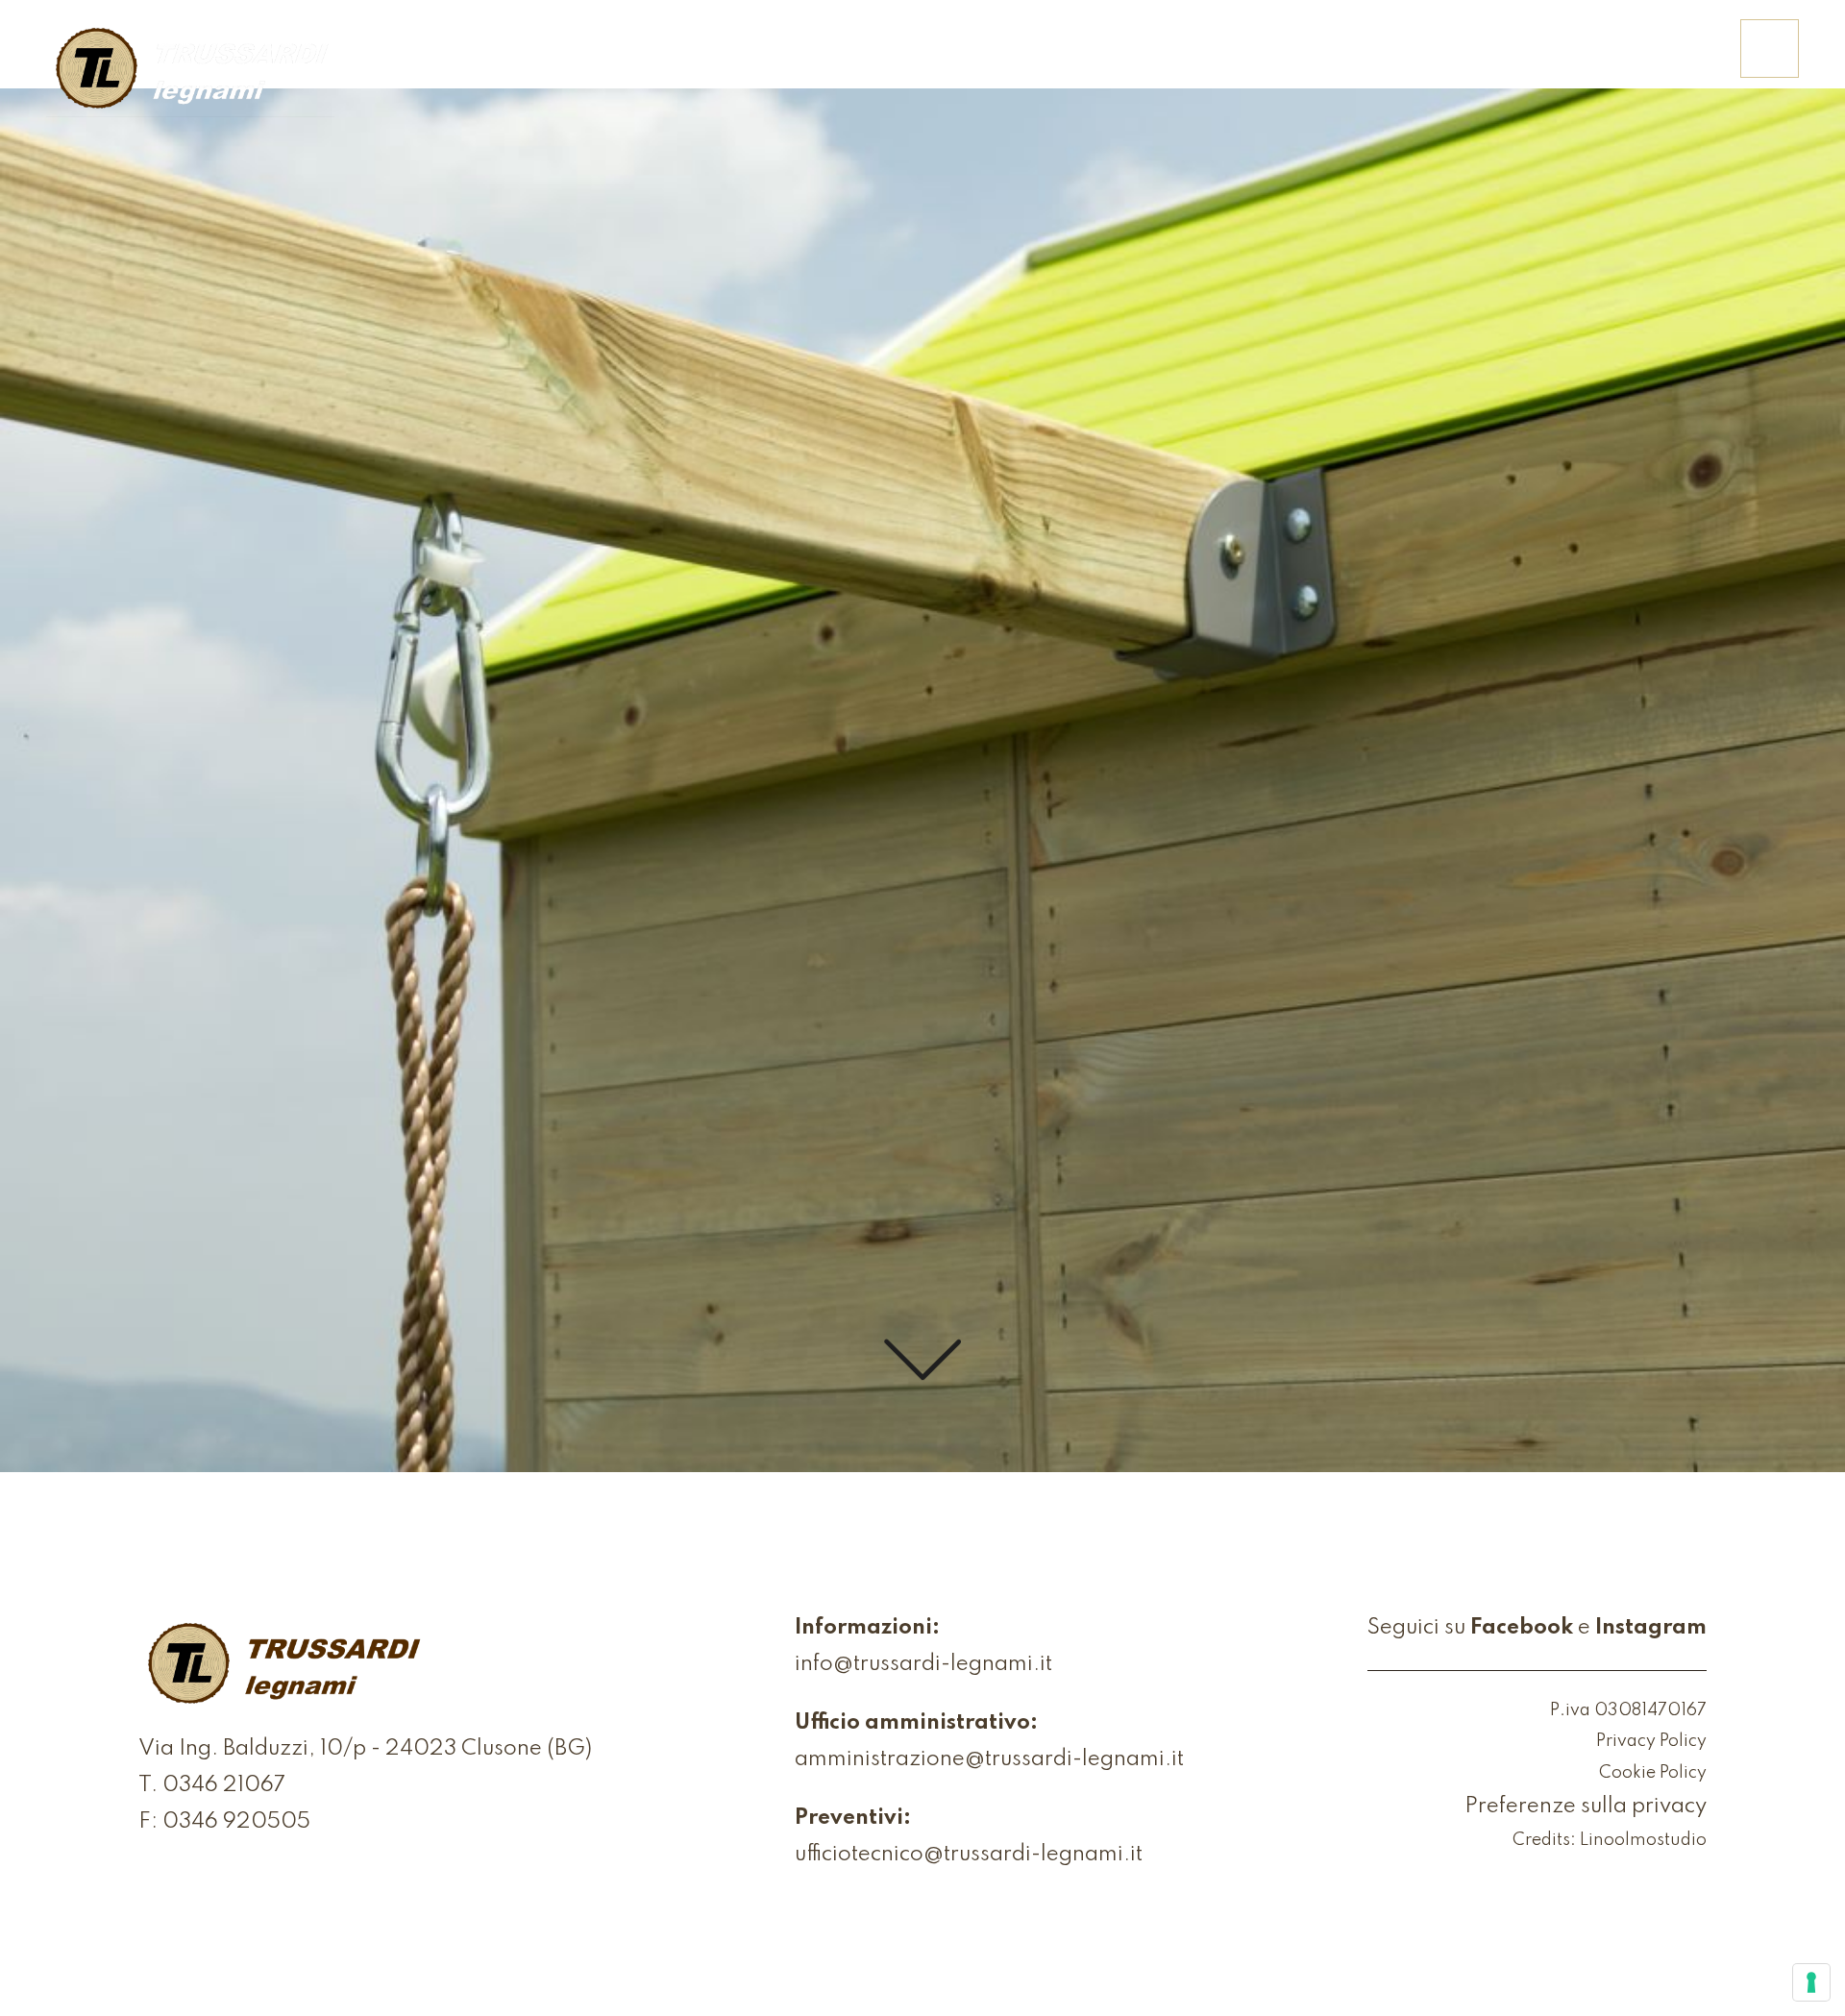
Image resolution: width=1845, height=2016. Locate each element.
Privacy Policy (1651, 1741)
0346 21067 (224, 1785)
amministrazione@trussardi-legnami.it (989, 1759)
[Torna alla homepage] (190, 70)
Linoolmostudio (1643, 1840)
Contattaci (1647, 62)
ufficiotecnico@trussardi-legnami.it (969, 1855)
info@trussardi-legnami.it (923, 1664)
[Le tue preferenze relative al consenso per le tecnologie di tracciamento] (1811, 1982)
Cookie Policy (1653, 1773)
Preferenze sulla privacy (1586, 1807)
